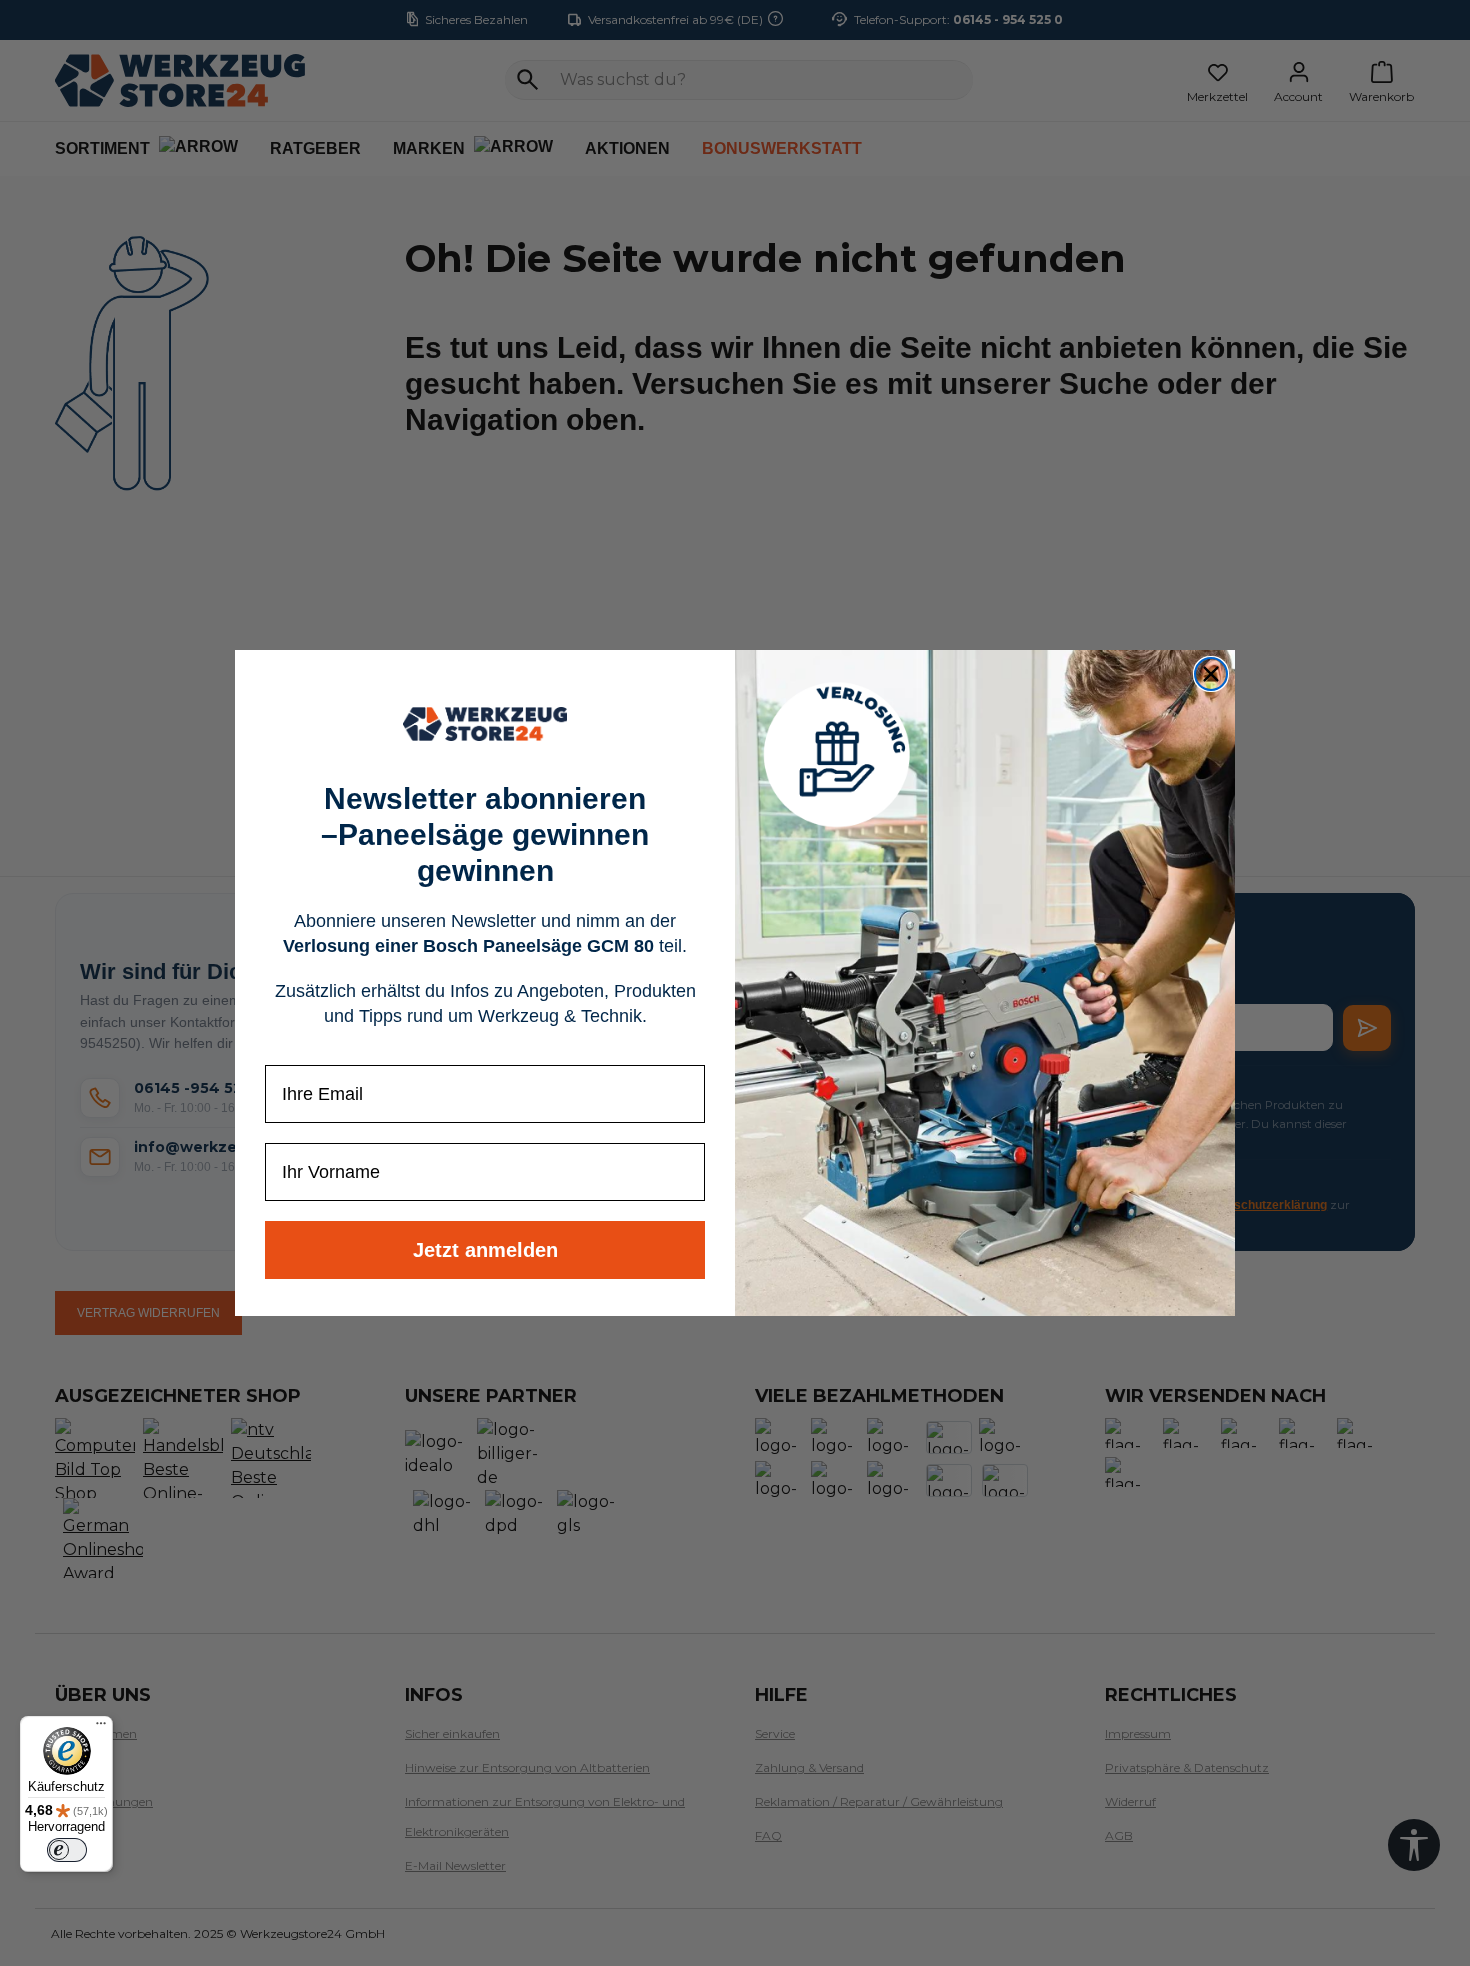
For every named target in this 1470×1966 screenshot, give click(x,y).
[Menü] (101, 1728)
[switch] (67, 1850)
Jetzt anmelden (485, 1250)
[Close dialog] (1211, 674)
